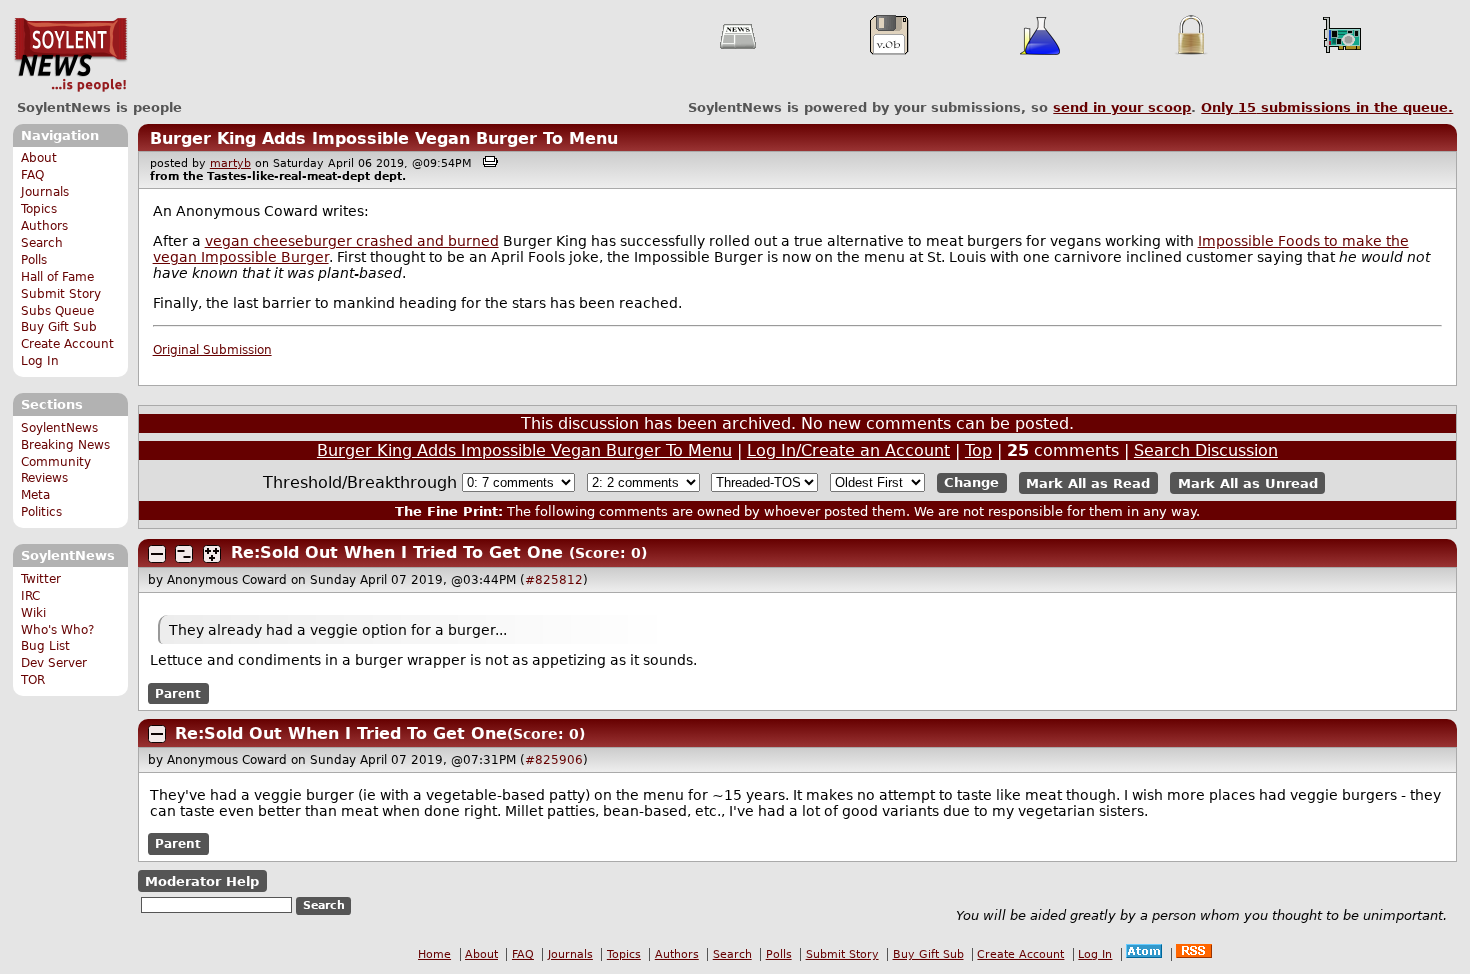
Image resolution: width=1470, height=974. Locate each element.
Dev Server (54, 663)
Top (978, 450)
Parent (178, 693)
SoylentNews (70, 55)
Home (434, 954)
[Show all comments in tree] (212, 554)
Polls (34, 260)
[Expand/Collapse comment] (157, 554)
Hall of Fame (57, 277)
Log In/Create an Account (848, 450)
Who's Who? (57, 630)
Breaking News (65, 445)
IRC (30, 596)
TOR (33, 680)
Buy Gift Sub (59, 327)
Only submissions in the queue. (1327, 107)
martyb (230, 163)
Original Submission (212, 350)
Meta (35, 495)
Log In (40, 361)
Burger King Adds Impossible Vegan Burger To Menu (384, 138)
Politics (41, 512)
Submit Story (61, 294)
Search (42, 243)
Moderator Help (202, 880)
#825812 (554, 580)
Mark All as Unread (1248, 482)
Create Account (67, 344)
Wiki (33, 613)
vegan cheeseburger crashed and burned (352, 241)
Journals (45, 192)
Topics (39, 209)
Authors (44, 226)
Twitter (41, 579)
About (39, 158)
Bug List (45, 646)
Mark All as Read (1088, 482)
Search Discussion (1206, 450)
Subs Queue (57, 311)
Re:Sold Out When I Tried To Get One (397, 552)
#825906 (554, 760)
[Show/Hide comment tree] (184, 554)
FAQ (32, 175)
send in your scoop (1122, 107)
